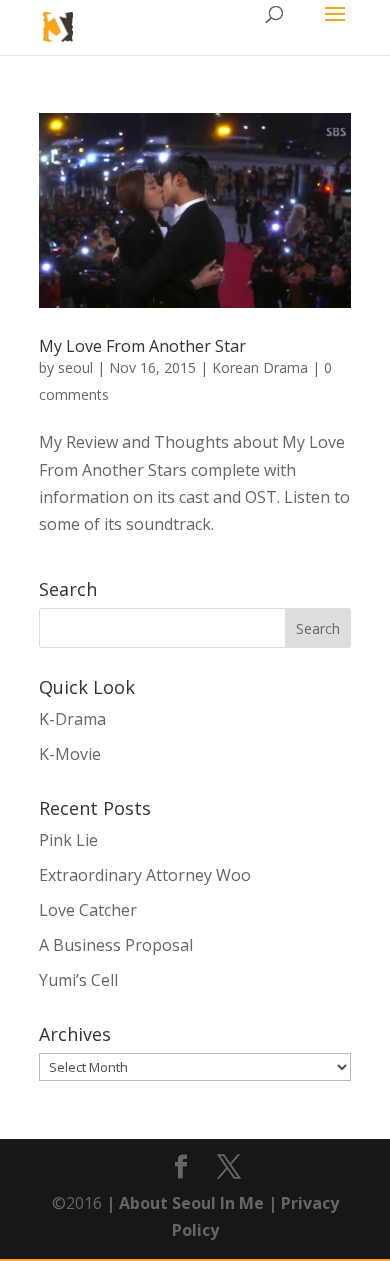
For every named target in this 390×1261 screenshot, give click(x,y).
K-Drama (72, 719)
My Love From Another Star (142, 346)
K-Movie (70, 754)
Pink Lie (68, 840)
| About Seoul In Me (183, 1203)
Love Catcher (88, 910)
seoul (75, 367)
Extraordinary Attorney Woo (145, 875)
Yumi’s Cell (78, 980)
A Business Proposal (116, 945)
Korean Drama (260, 367)
